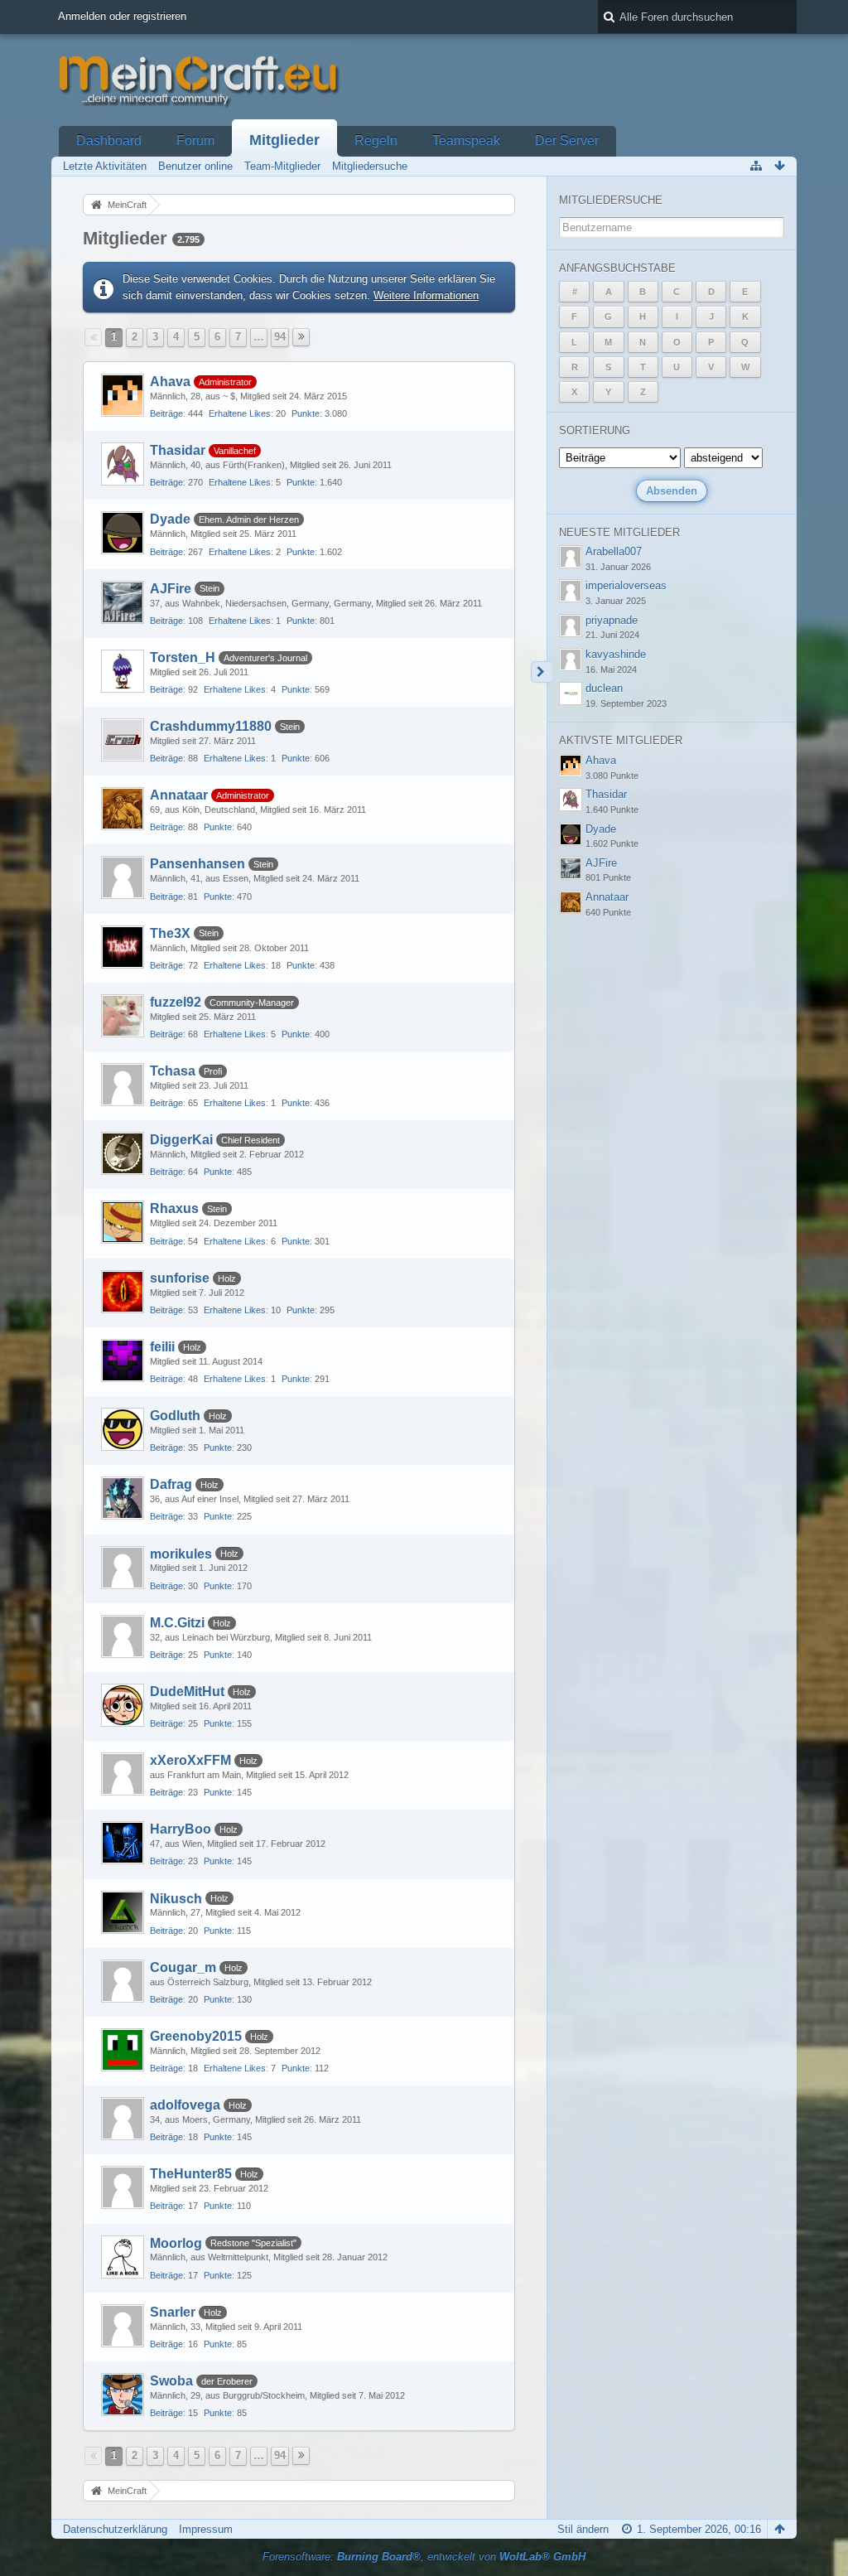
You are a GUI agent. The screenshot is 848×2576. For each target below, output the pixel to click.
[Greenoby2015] (123, 2050)
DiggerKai (181, 1140)
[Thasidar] (123, 464)
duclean (604, 688)
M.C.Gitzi (177, 1623)
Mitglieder (284, 140)
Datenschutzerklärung (115, 2529)
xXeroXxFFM (190, 1760)
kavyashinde (616, 654)
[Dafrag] (123, 1498)
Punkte (306, 413)
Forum (195, 140)
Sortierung (595, 430)
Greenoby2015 (196, 2036)
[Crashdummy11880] (123, 740)
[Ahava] (123, 395)
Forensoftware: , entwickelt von (424, 2557)
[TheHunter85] (123, 2187)
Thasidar (178, 450)
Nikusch (176, 1899)
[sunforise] (123, 1292)
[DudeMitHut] (123, 1705)
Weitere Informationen (426, 295)
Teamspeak (466, 140)
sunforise (180, 1278)
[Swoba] (123, 2395)
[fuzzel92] (123, 1016)
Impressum (206, 2529)
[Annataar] (123, 809)
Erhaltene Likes (240, 413)
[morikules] (123, 1568)
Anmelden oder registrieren (122, 16)
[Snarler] (123, 2326)
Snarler (173, 2312)
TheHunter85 (191, 2174)
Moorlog (176, 2243)
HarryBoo (181, 1829)
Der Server (567, 140)
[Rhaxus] (123, 1222)
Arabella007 (614, 551)
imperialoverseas (626, 585)
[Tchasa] (123, 1085)
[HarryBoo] (123, 1843)
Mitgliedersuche (611, 200)
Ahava (170, 382)
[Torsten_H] (123, 671)
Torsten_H (183, 657)
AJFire (171, 589)
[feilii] (123, 1360)
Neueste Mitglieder (619, 532)
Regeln (376, 140)
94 (280, 337)
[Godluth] (123, 1429)
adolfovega (185, 2105)
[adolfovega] (123, 2119)
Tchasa (173, 1071)
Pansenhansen (198, 864)
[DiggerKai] (123, 1153)
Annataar (179, 795)
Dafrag (171, 1484)
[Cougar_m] (123, 1981)
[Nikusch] (123, 1912)
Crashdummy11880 (211, 726)
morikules (181, 1554)
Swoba (171, 2381)
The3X (170, 933)
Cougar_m (183, 1967)
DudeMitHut (187, 1692)
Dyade (170, 519)
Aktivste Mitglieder (621, 740)
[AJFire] (123, 602)
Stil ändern (583, 2529)
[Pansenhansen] (123, 877)
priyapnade (612, 620)
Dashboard (109, 140)
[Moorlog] (123, 2257)
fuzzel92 (176, 1002)
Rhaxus (174, 1208)
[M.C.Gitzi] (123, 1636)
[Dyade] (123, 533)
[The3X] (123, 947)
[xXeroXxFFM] (123, 1774)
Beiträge (166, 413)
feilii (162, 1347)
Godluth (175, 1416)
